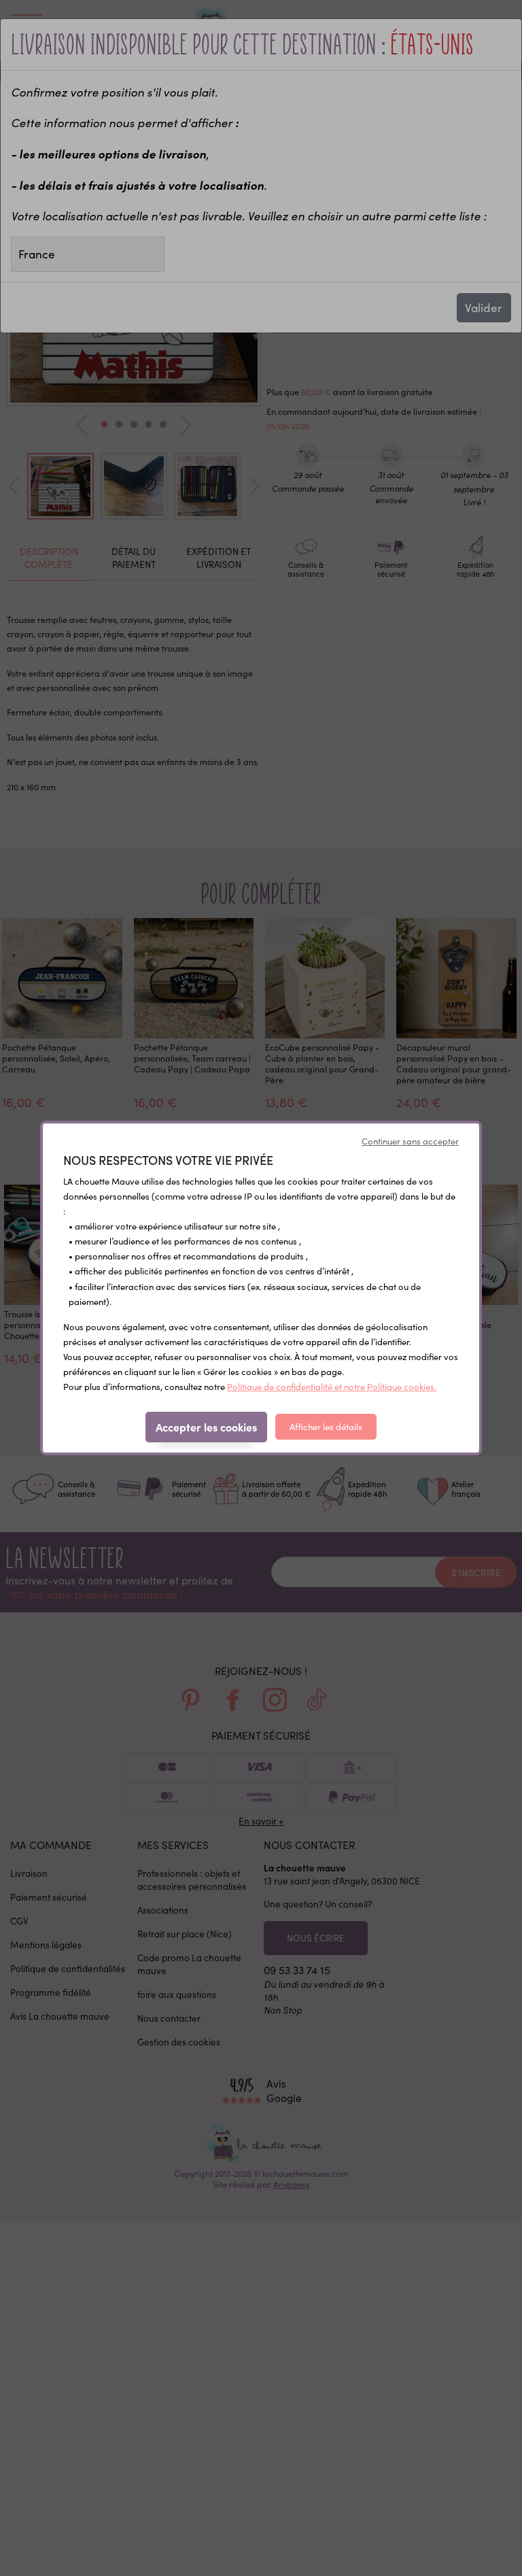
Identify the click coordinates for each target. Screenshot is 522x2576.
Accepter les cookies (206, 1427)
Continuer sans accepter (410, 1141)
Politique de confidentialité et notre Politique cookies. (332, 1387)
